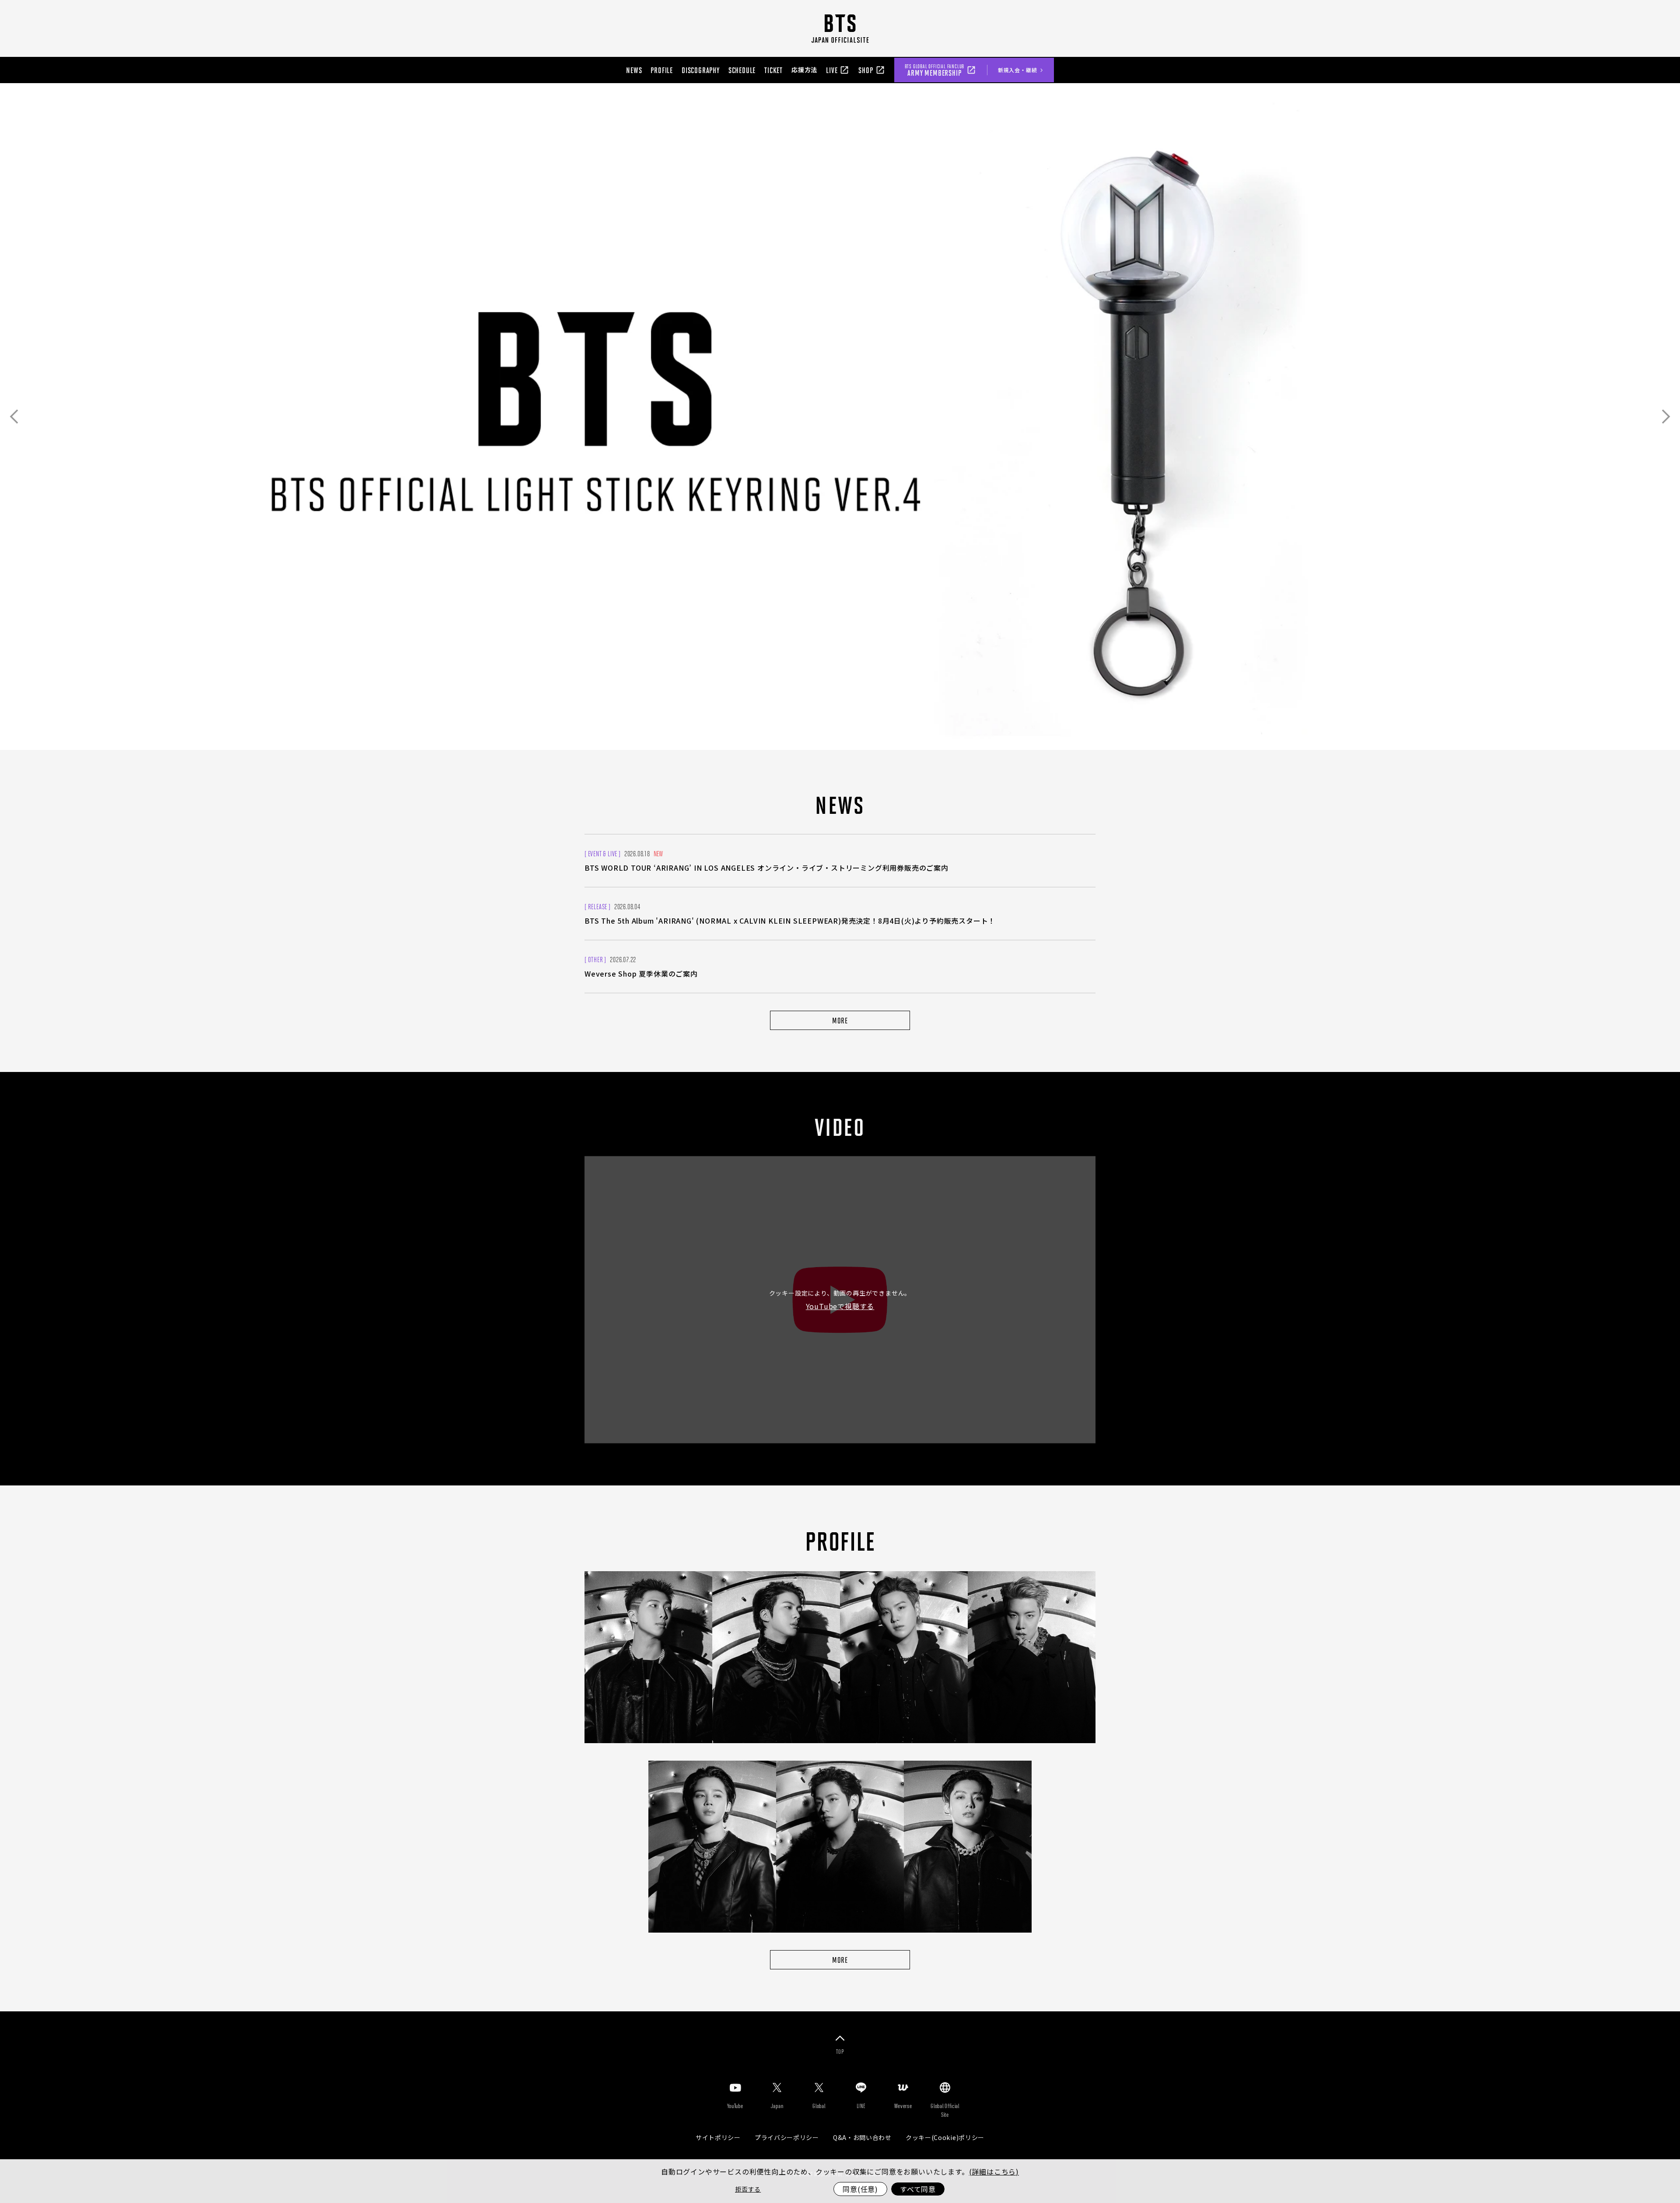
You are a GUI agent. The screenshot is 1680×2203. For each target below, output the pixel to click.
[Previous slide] (14, 417)
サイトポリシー (718, 2137)
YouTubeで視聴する (840, 1306)
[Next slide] (1666, 417)
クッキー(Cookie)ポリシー (945, 2137)
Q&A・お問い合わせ (862, 2137)
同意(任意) (860, 2189)
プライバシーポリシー (787, 2137)
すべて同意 (918, 2189)
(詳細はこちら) (994, 2171)
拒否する (748, 2189)
